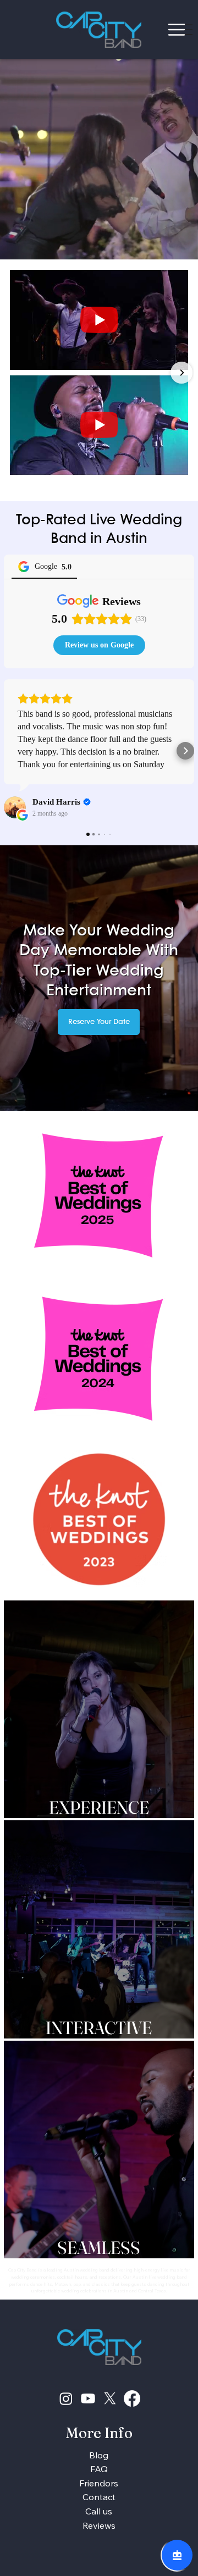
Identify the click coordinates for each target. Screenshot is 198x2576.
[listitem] (99, 1709)
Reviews (99, 2525)
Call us (99, 2511)
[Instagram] (66, 2398)
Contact (99, 2497)
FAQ (99, 2469)
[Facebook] (132, 2398)
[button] (179, 247)
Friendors (99, 2483)
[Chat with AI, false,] (177, 2555)
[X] (110, 2398)
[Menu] (177, 29)
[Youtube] (88, 2398)
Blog (99, 2455)
